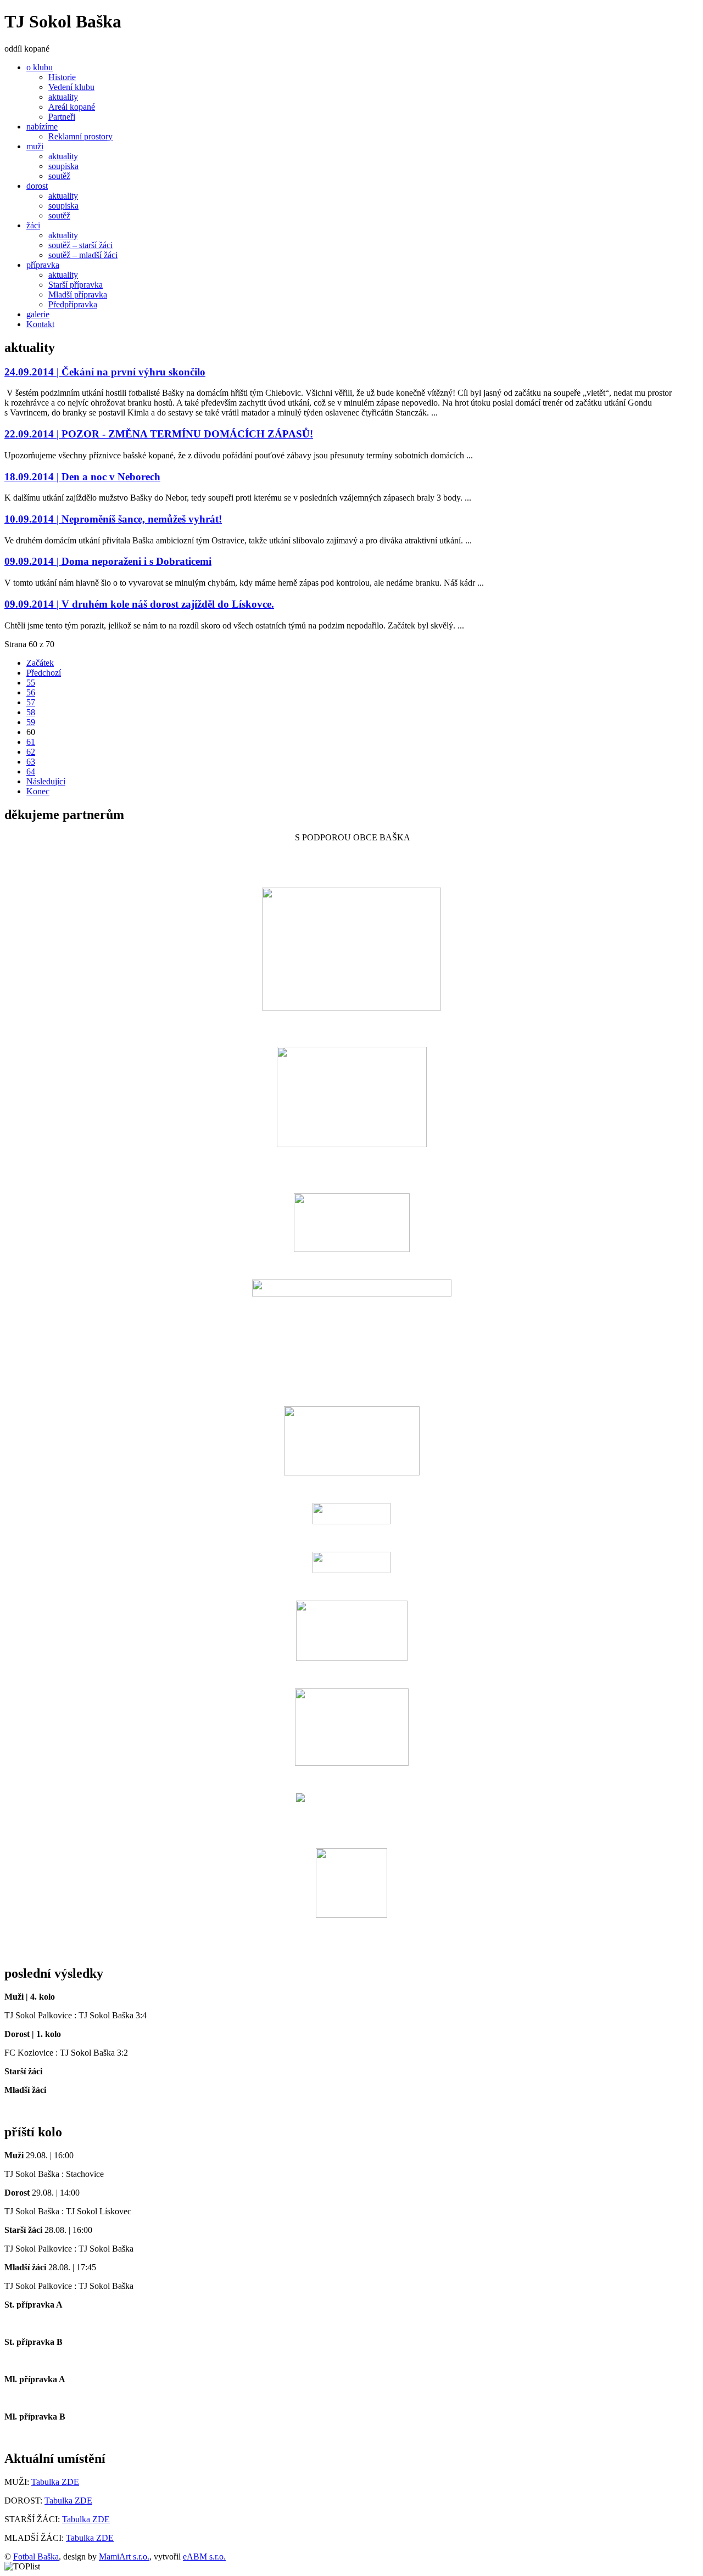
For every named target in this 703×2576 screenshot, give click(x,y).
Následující (46, 781)
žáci (33, 225)
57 (31, 702)
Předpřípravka (73, 304)
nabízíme (42, 127)
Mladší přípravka (78, 294)
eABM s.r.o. (204, 2557)
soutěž (59, 176)
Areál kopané (72, 107)
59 (31, 722)
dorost (37, 186)
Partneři (62, 117)
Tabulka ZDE (55, 2482)
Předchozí (44, 673)
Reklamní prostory (80, 136)
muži (35, 146)
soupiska (63, 166)
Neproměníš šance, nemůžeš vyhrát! (113, 519)
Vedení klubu (71, 87)
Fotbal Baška (36, 2557)
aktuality (63, 97)
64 (31, 771)
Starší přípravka (76, 285)
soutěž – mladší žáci (83, 255)
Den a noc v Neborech (82, 477)
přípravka (43, 265)
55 (31, 683)
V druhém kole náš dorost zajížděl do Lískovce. (139, 604)
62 (31, 752)
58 (31, 712)
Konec (38, 791)
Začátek (40, 663)
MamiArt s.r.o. (124, 2557)
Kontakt (40, 324)
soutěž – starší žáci (80, 245)
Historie (62, 77)
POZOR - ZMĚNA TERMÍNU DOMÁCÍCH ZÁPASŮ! (159, 434)
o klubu (40, 67)
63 (31, 762)
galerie (38, 314)
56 (31, 692)
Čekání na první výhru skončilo (105, 372)
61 (31, 742)
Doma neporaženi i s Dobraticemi (108, 561)
